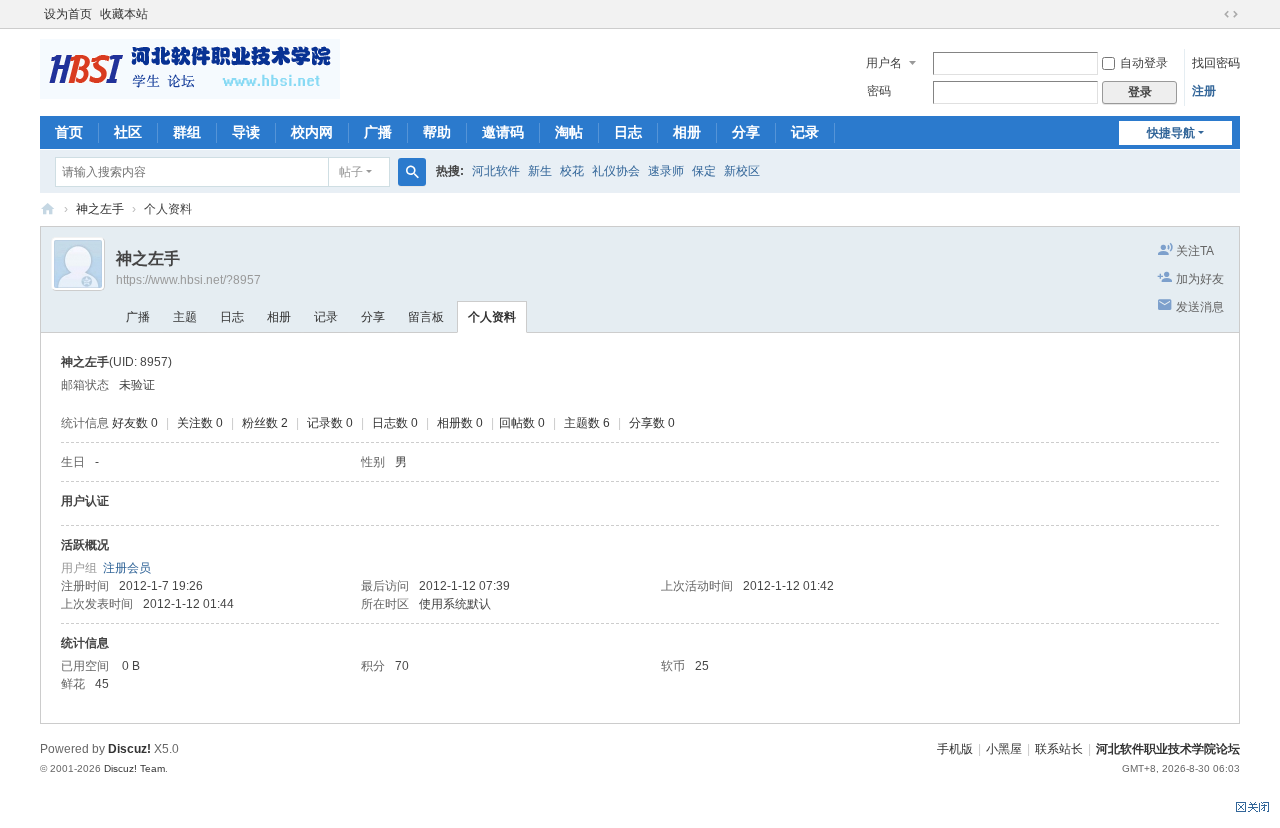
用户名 (884, 63)
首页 (69, 132)
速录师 (666, 171)
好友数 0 (135, 423)
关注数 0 (200, 423)
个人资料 (492, 317)
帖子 (351, 172)
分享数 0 (652, 423)
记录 (805, 132)
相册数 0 (460, 423)
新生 (540, 171)
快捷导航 (1171, 133)
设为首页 (68, 14)
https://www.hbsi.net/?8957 (188, 280)
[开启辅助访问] (1212, 14)
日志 (628, 132)
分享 (746, 132)
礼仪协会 (616, 171)
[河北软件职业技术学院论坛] (190, 68)
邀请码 (503, 132)
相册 (687, 132)
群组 (187, 132)
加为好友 (1200, 279)
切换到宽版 (1231, 14)
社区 (128, 132)
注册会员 (127, 568)
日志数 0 (395, 423)
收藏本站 (124, 14)
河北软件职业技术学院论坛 (48, 209)
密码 (879, 91)
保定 (704, 171)
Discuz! (129, 749)
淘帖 (569, 132)
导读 (246, 132)
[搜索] (412, 172)
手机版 (955, 749)
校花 (572, 171)
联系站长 (1059, 749)
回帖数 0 (522, 423)
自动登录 (1144, 63)
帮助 (437, 132)
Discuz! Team (134, 768)
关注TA (1195, 251)
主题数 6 (587, 423)
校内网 (312, 132)
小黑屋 (1004, 749)
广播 (378, 132)
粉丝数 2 (265, 423)
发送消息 (1200, 307)
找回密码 (1216, 63)
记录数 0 (330, 423)
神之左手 (100, 209)
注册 (1204, 91)
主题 (185, 317)
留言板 (426, 317)
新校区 (742, 171)
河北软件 (496, 171)
